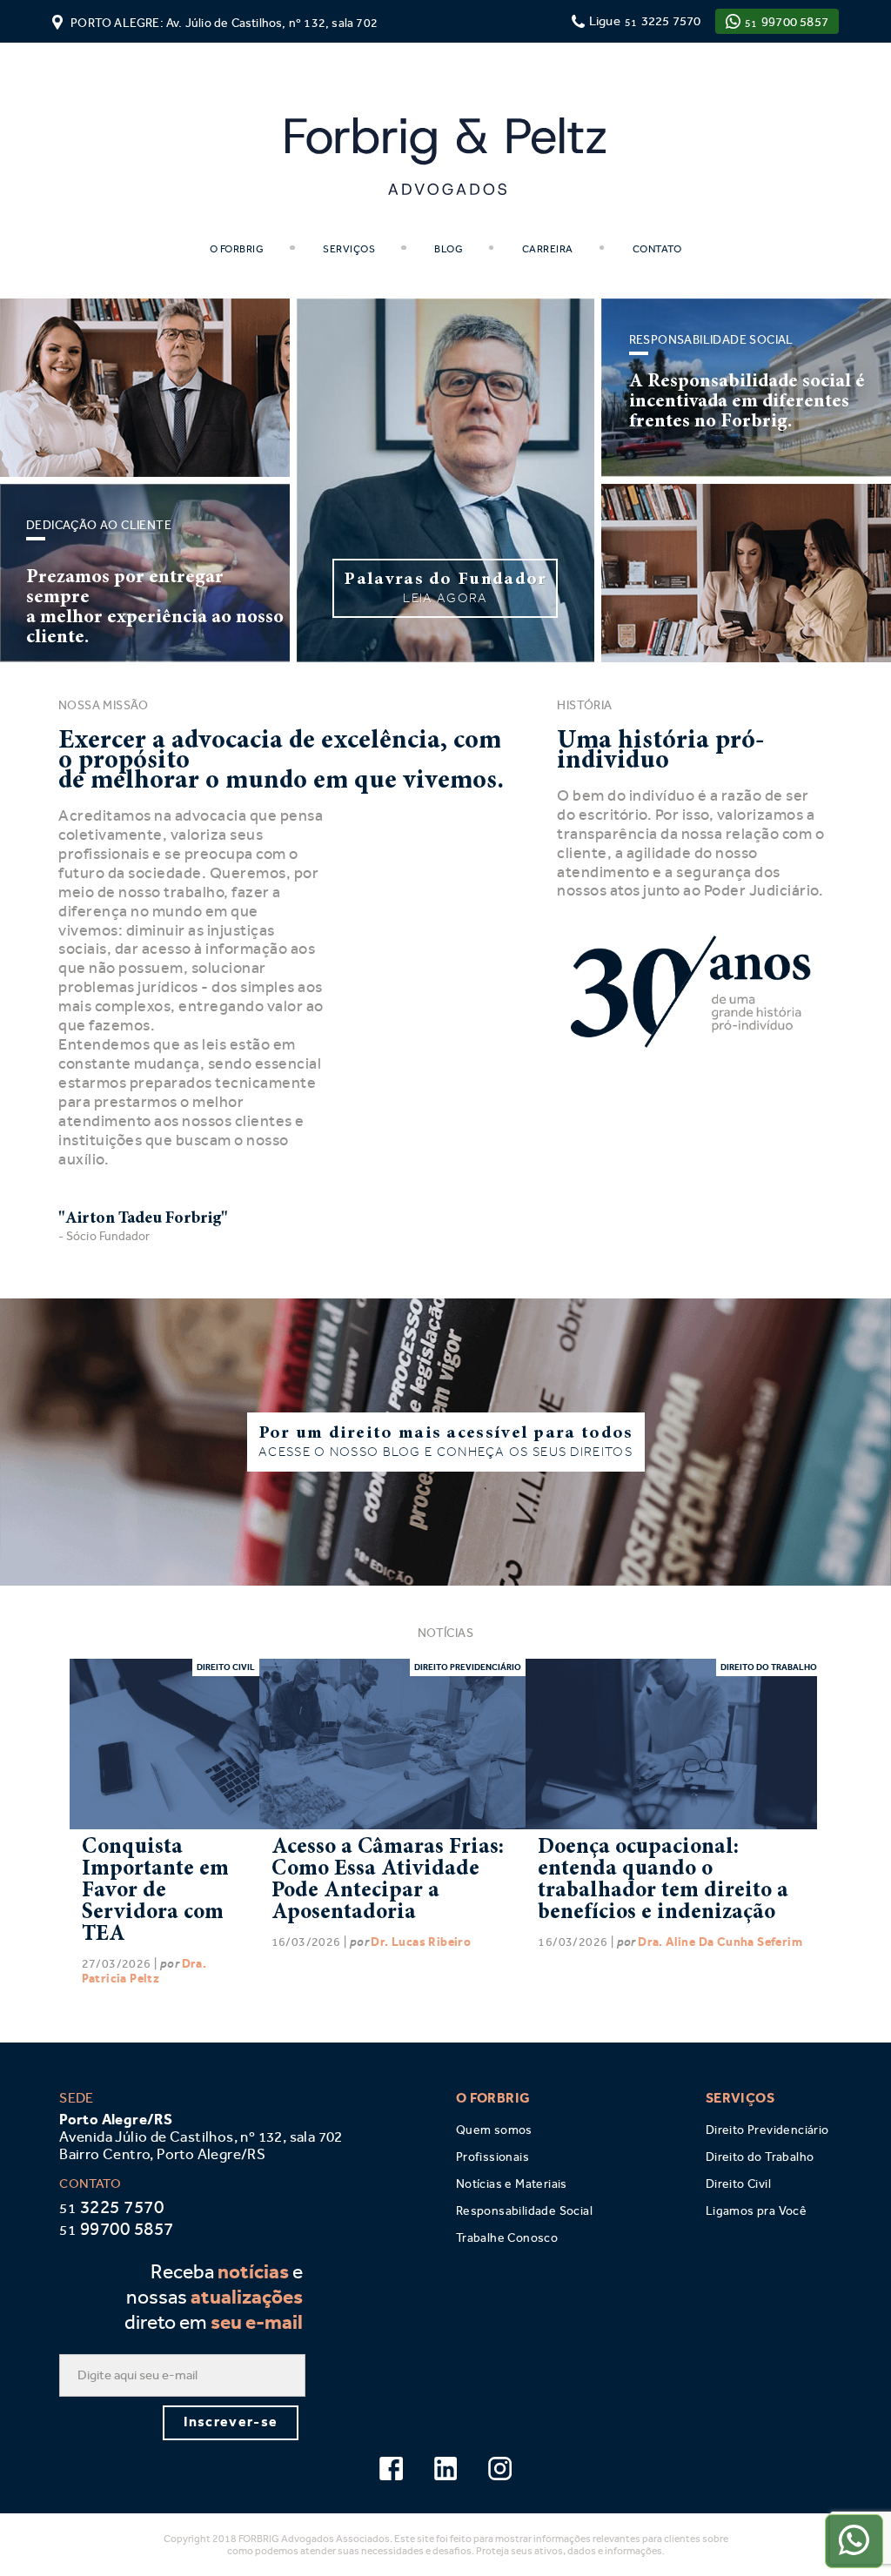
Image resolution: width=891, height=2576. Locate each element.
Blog (448, 249)
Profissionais (492, 2157)
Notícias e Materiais (512, 2184)
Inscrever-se (231, 2422)
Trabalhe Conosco (507, 2238)
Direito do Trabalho (760, 2157)
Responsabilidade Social (524, 2211)
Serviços (348, 249)
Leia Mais (164, 1743)
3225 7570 (111, 2207)
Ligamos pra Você (756, 2211)
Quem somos (494, 2130)
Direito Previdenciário (767, 2130)
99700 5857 (787, 22)
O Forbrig (237, 249)
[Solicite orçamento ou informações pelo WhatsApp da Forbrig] (854, 2541)
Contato (656, 249)
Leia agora (445, 588)
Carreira (546, 249)
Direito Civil (738, 2184)
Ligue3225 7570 (645, 21)
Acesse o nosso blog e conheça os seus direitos (446, 1442)
